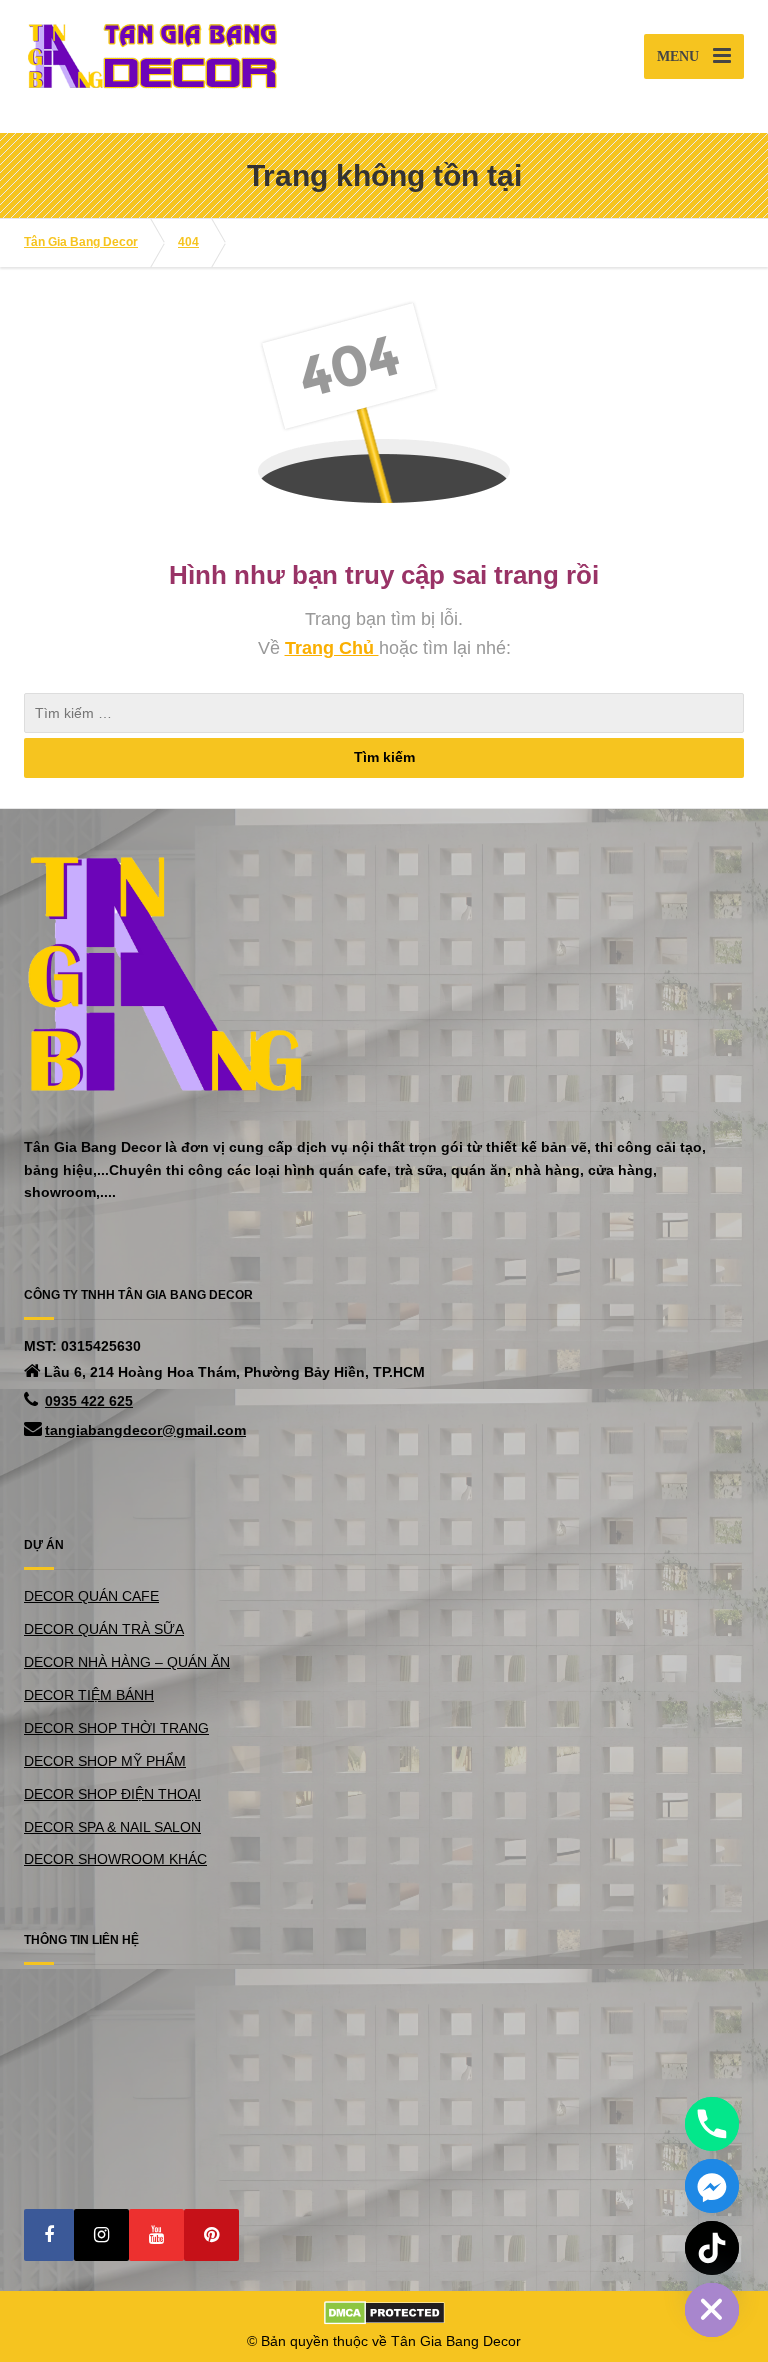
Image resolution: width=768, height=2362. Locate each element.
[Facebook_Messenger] (712, 2186)
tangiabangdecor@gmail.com (145, 1430)
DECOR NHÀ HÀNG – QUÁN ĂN (127, 1662)
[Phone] (712, 2124)
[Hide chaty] (712, 2310)
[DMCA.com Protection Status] (384, 2312)
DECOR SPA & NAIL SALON (112, 1827)
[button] (49, 2235)
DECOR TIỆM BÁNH (89, 1695)
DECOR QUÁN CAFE (91, 1596)
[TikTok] (712, 2248)
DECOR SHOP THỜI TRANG (116, 1728)
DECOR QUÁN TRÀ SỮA (104, 1629)
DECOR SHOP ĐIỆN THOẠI (112, 1794)
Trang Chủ (332, 648)
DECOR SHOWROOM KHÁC (115, 1859)
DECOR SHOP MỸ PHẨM (105, 1761)
